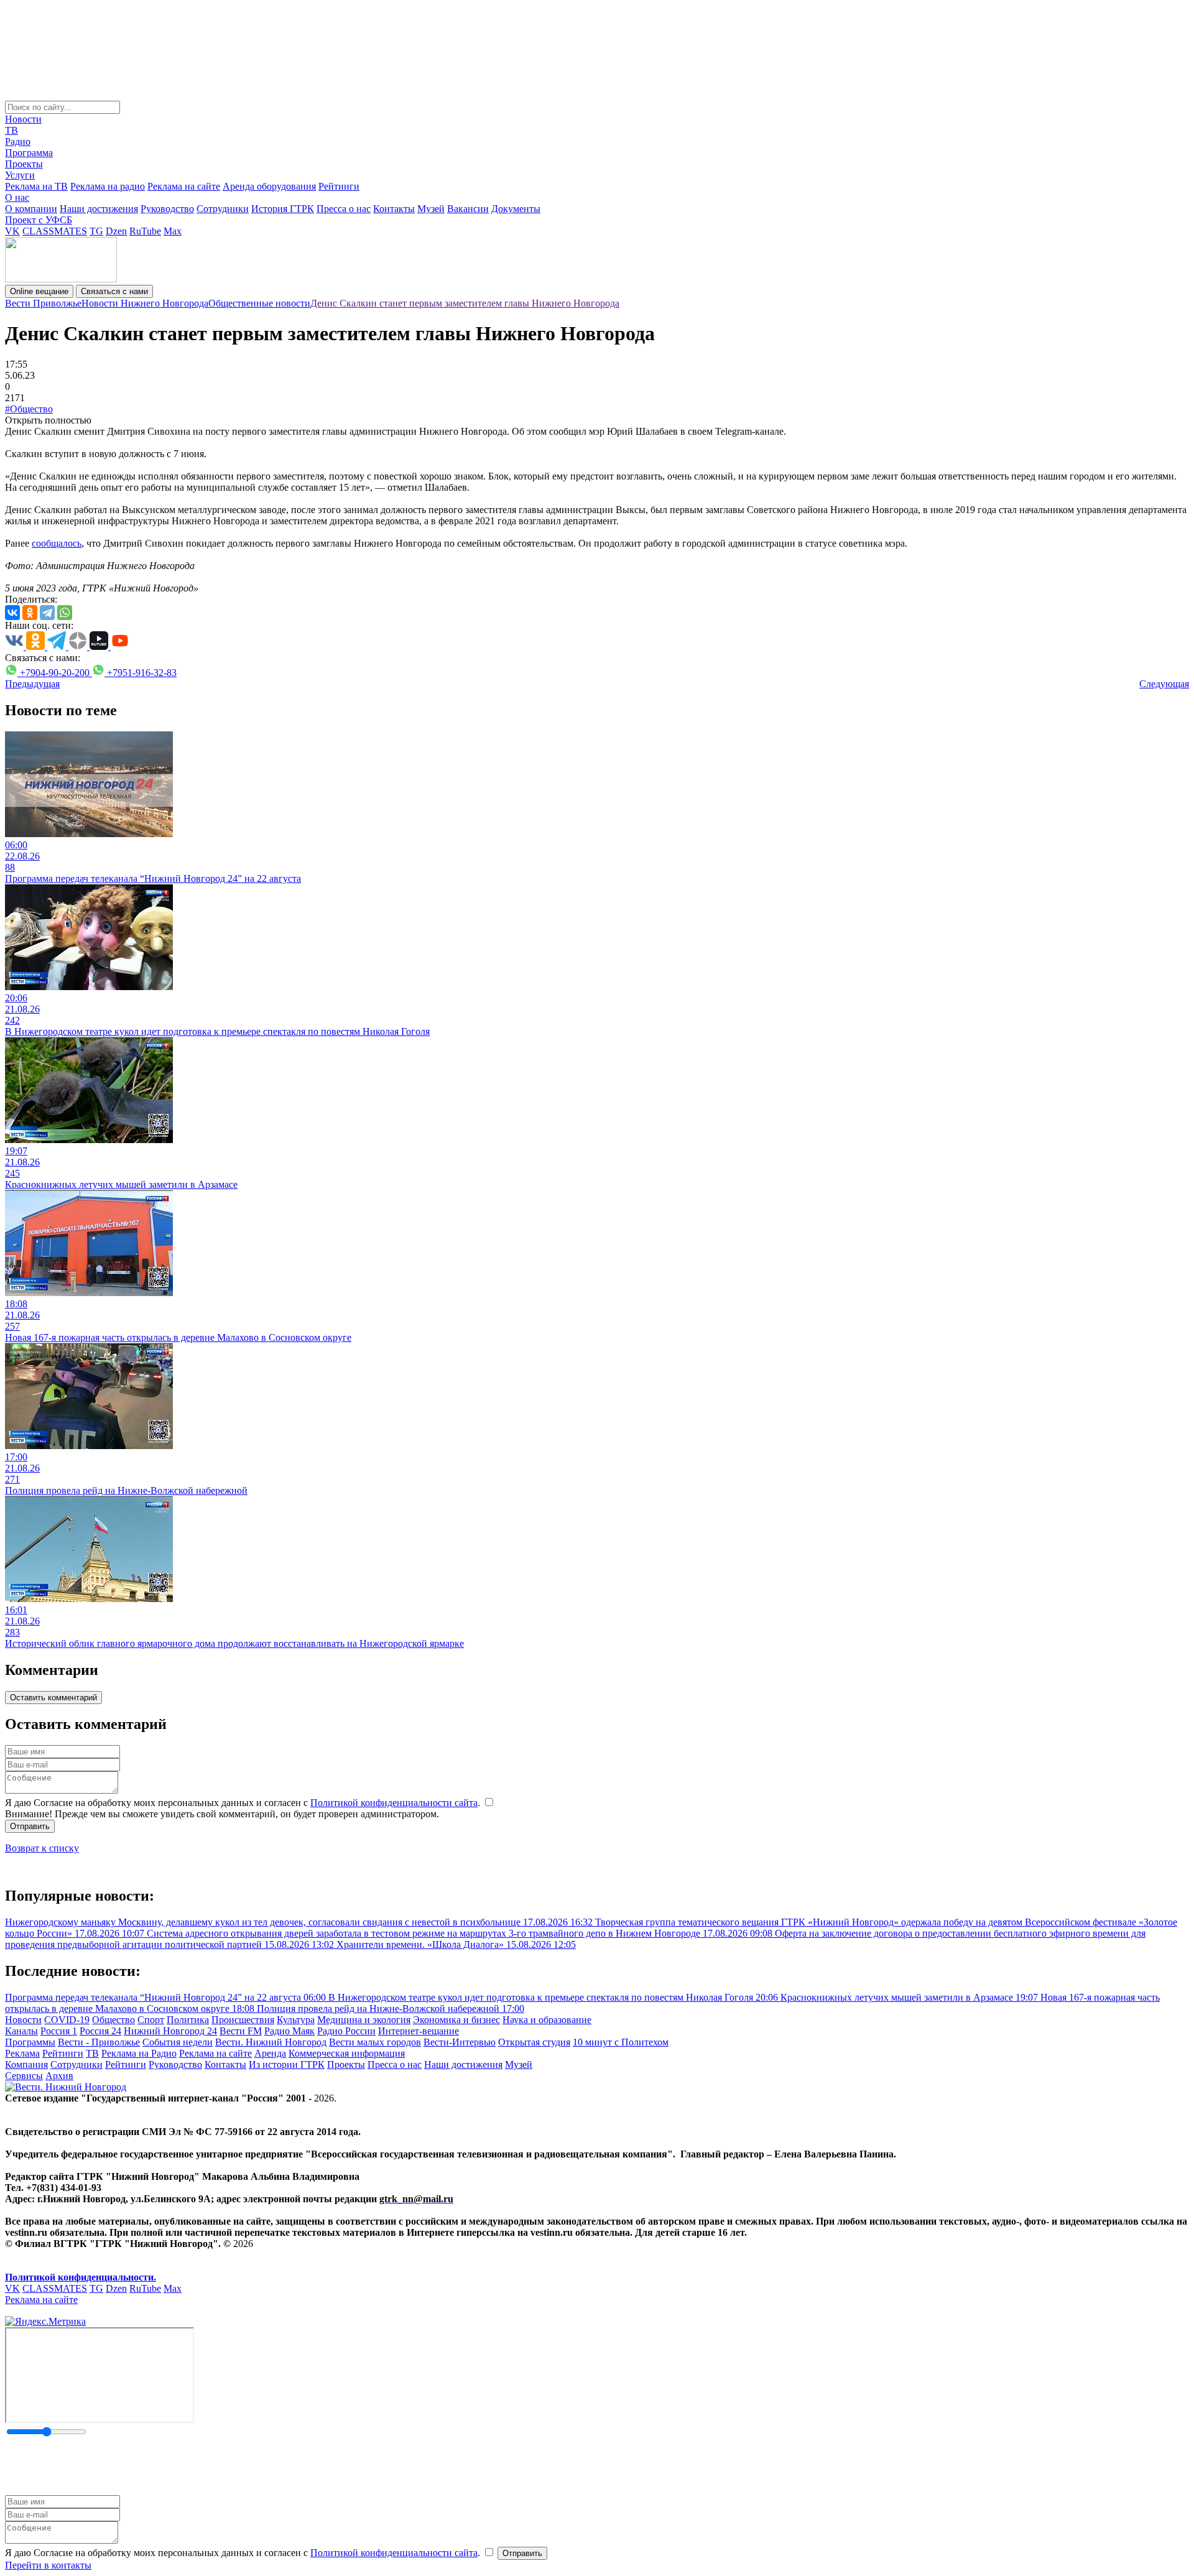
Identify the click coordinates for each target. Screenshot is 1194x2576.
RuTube (145, 231)
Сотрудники (223, 209)
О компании (31, 209)
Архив (59, 2076)
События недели (178, 2042)
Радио (18, 141)
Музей (431, 209)
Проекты (24, 164)
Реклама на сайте (184, 186)
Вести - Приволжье (99, 2042)
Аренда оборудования (269, 186)
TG (96, 231)
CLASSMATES (55, 231)
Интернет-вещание (419, 2031)
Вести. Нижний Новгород (271, 2042)
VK (12, 231)
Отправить (30, 1826)
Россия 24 (100, 2031)
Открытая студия (534, 2042)
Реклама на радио (108, 186)
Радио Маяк (289, 2031)
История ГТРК (283, 209)
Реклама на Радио (139, 2053)
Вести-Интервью (460, 2042)
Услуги (20, 175)
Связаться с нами (114, 291)
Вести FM (241, 2031)
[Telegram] (47, 613)
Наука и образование (547, 2020)
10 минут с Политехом (621, 2042)
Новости (23, 119)
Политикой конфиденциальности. (81, 2277)
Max (173, 231)
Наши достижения (99, 209)
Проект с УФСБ (39, 220)
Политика (188, 2020)
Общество (113, 2020)
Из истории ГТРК (287, 2064)
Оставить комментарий (53, 1698)
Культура (296, 2020)
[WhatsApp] (65, 613)
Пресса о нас (344, 209)
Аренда (270, 2053)
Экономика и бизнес (456, 2020)
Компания (26, 2064)
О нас (17, 197)
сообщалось (57, 543)
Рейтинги (339, 186)
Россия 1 (59, 2031)
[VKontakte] (12, 613)
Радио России (346, 2031)
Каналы (21, 2031)
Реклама (22, 2053)
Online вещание (39, 291)
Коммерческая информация (347, 2053)
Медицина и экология (364, 2020)
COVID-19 (67, 2020)
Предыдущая (32, 684)
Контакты (394, 209)
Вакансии (468, 209)
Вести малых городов (375, 2042)
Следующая (1164, 684)
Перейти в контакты (48, 2565)
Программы (30, 2042)
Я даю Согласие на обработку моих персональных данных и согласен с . (244, 1803)
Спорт (151, 2020)
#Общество (29, 409)
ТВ (12, 130)
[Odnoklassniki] (30, 613)
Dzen (116, 231)
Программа (29, 153)
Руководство (167, 209)
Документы (516, 209)
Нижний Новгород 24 (170, 2031)
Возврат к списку (42, 1848)
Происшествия (243, 2020)
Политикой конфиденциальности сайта (394, 1803)
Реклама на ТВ (36, 186)
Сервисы (24, 2076)
